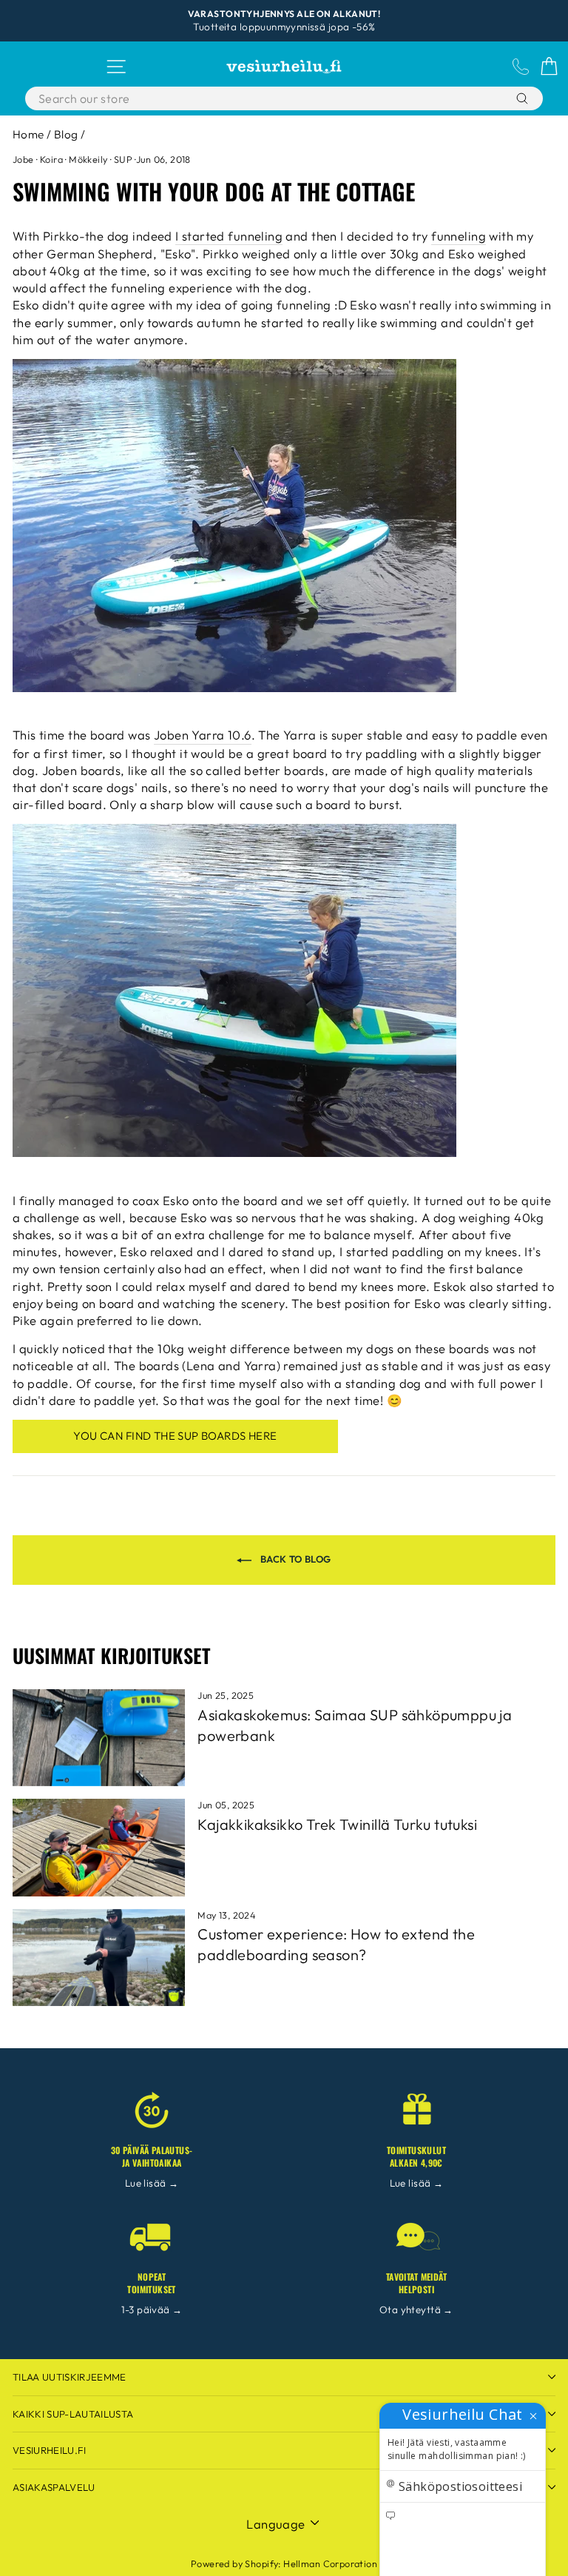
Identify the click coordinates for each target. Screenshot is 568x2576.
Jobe (23, 159)
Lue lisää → (152, 2183)
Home (28, 134)
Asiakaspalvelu (54, 2487)
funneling (459, 236)
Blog (66, 134)
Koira (51, 159)
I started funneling (229, 236)
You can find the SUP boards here (175, 1436)
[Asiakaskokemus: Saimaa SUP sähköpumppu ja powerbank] (99, 1738)
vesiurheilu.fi (50, 2450)
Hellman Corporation (330, 2563)
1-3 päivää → (152, 2310)
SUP (123, 159)
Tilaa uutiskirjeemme (70, 2377)
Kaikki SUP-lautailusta (73, 2414)
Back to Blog (294, 1559)
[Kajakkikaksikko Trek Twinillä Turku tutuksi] (99, 1847)
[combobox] (247, 98)
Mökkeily (88, 159)
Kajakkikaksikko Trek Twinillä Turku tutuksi (337, 1824)
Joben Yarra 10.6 (203, 735)
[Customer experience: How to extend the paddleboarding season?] (99, 1958)
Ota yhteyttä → (416, 2310)
